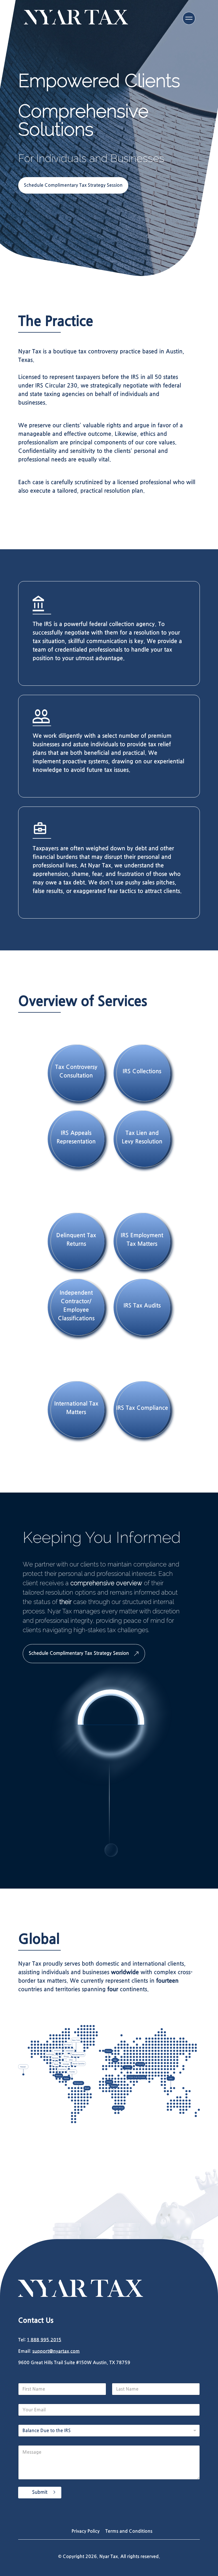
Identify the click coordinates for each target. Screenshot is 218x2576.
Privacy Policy (86, 2531)
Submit (40, 2492)
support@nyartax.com (56, 2351)
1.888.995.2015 (44, 2340)
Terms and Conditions (129, 2531)
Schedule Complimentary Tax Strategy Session (73, 185)
